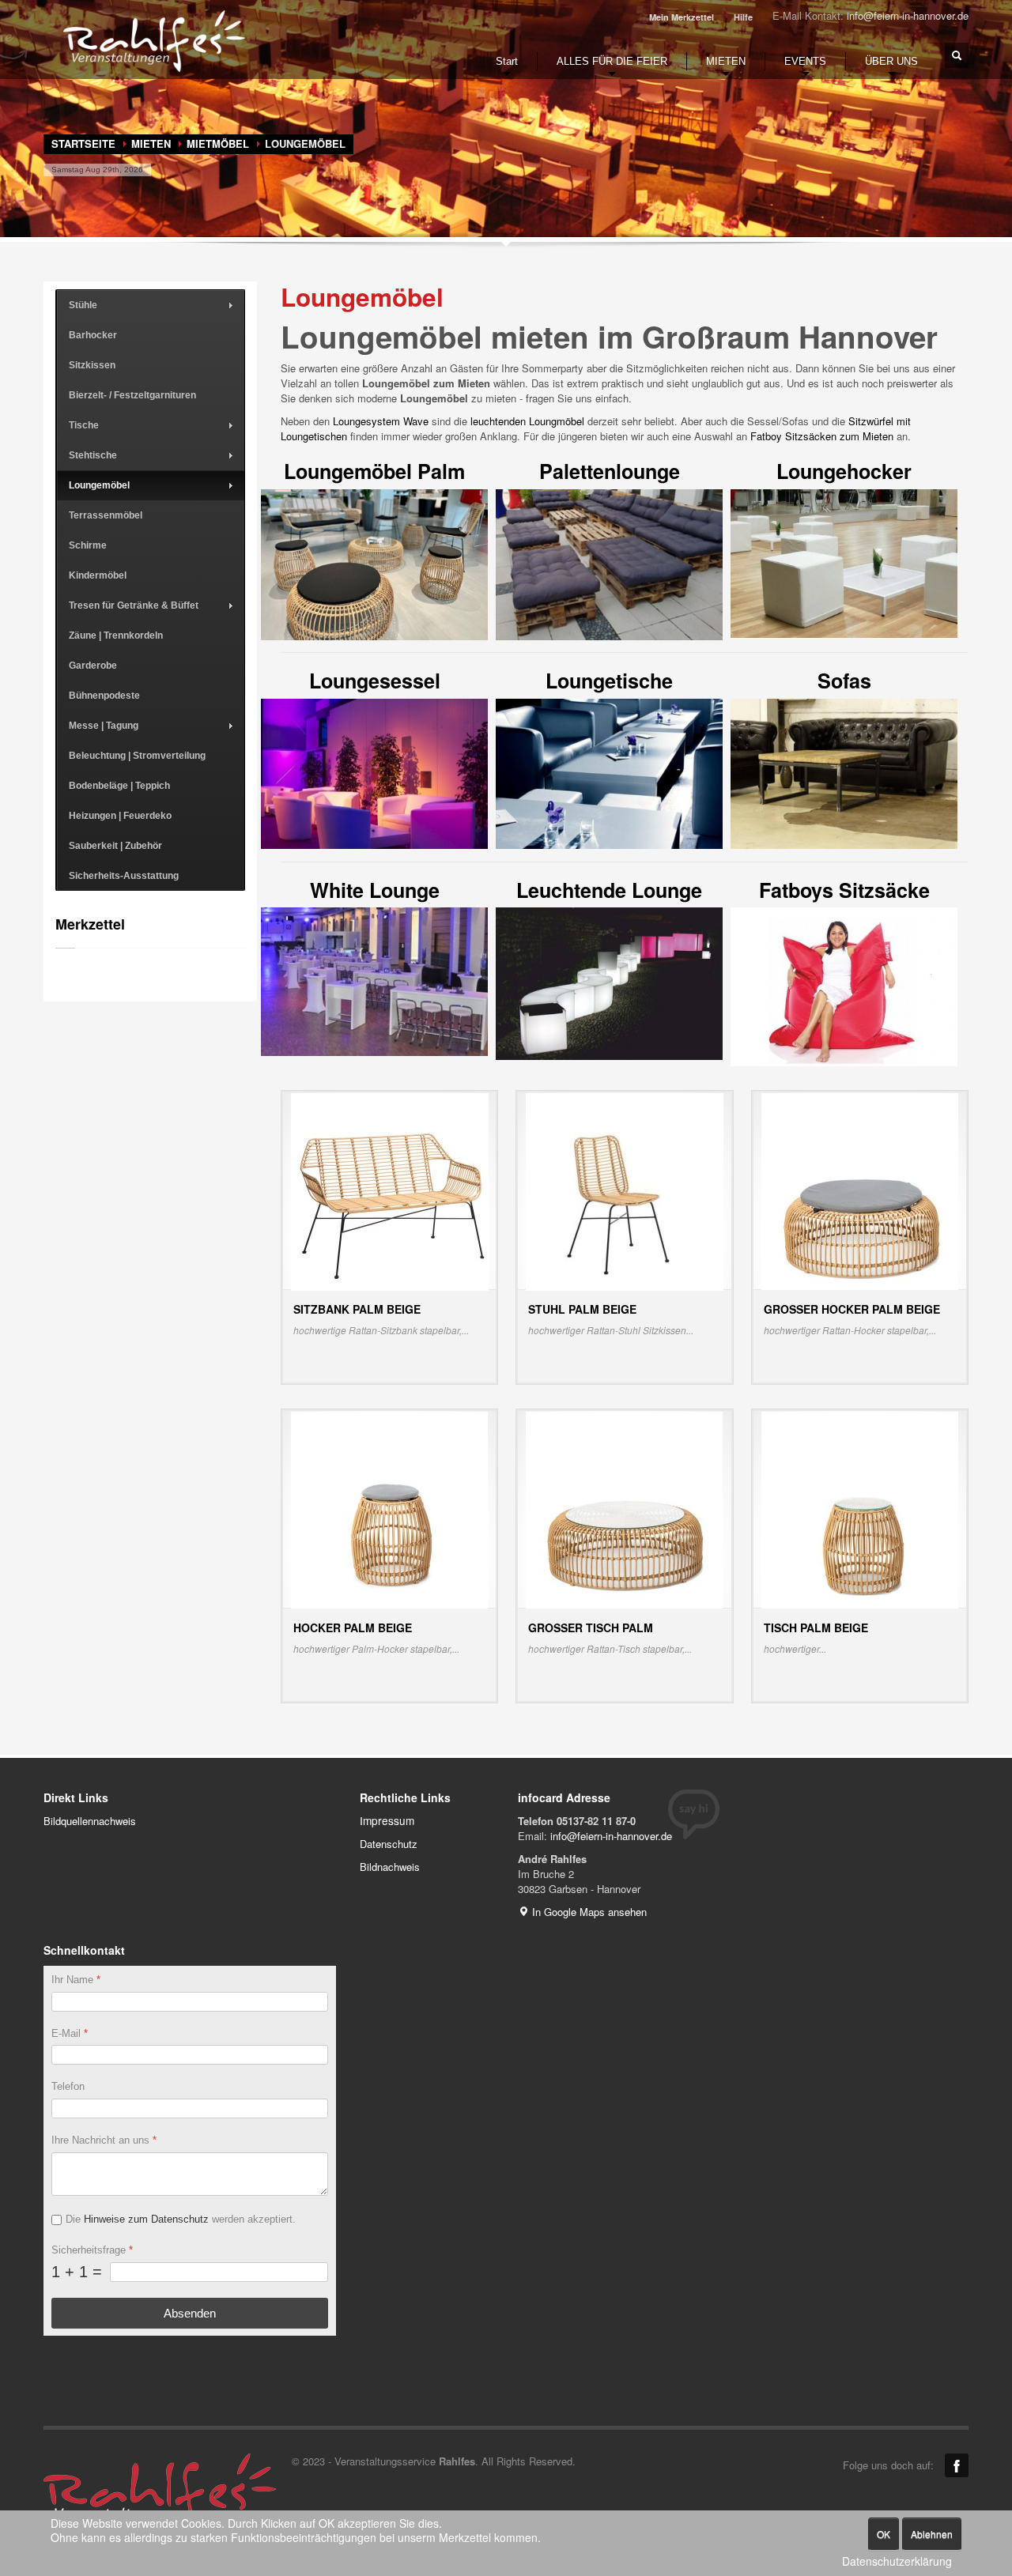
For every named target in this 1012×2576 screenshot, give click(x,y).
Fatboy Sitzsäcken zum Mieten (822, 436)
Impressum (387, 1820)
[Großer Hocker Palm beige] (860, 1190)
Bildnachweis (390, 1867)
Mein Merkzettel (682, 17)
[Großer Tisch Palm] (624, 1509)
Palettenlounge (610, 471)
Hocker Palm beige (353, 1627)
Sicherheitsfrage (92, 2249)
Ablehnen (932, 2534)
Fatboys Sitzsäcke (844, 890)
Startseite (83, 143)
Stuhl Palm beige (582, 1309)
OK (884, 2534)
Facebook (957, 2465)
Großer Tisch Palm (591, 1627)
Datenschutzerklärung (897, 2561)
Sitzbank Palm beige (357, 1309)
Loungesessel (375, 681)
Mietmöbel (218, 143)
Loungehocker (844, 471)
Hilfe (743, 17)
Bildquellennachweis (90, 1821)
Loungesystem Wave (381, 421)
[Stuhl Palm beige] (625, 1190)
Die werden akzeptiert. (181, 2219)
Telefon (68, 2086)
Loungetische (609, 681)
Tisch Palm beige (816, 1627)
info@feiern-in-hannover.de (908, 15)
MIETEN (151, 143)
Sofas (844, 681)
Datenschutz (389, 1844)
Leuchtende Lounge (609, 890)
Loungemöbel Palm (374, 471)
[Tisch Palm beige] (860, 1509)
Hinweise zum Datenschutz (146, 2219)
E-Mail (70, 2033)
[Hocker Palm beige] (389, 1509)
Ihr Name (76, 1980)
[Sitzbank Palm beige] (390, 1190)
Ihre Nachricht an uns (104, 2140)
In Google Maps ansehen (588, 1912)
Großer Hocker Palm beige (852, 1309)
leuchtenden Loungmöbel (527, 421)
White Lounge (375, 890)
